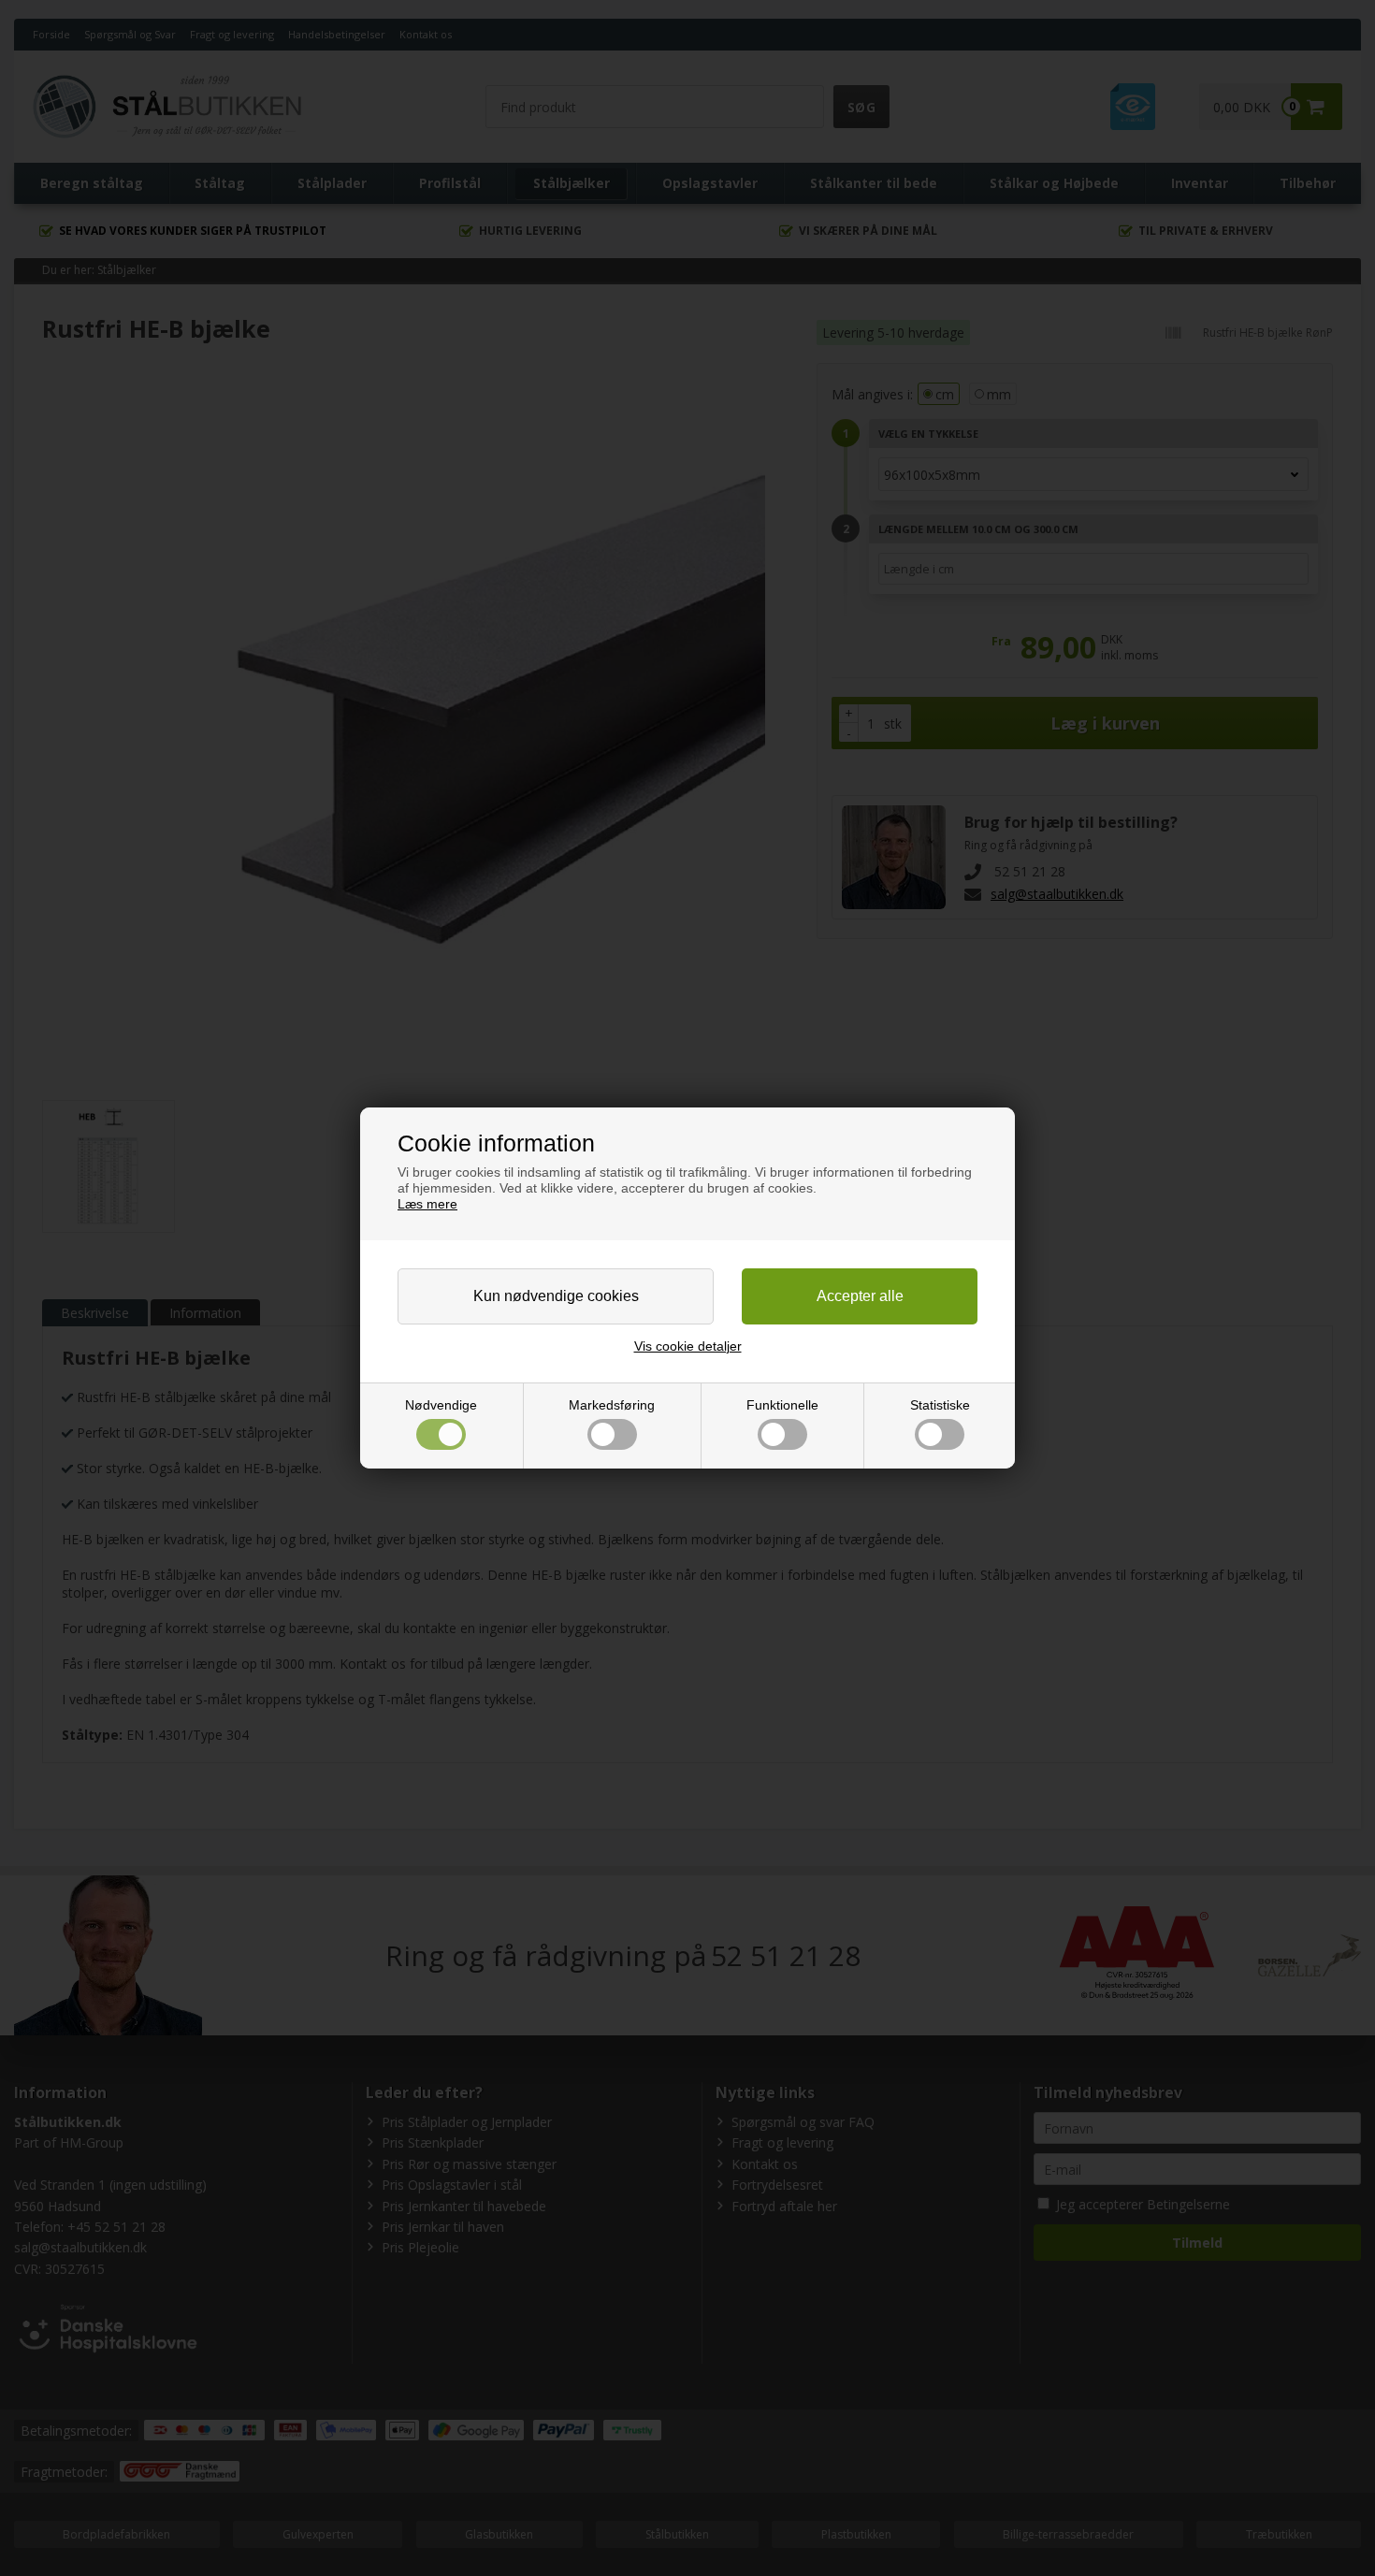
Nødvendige (441, 1405)
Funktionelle (782, 1405)
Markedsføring (612, 1405)
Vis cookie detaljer (688, 1346)
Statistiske (940, 1405)
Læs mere (427, 1204)
